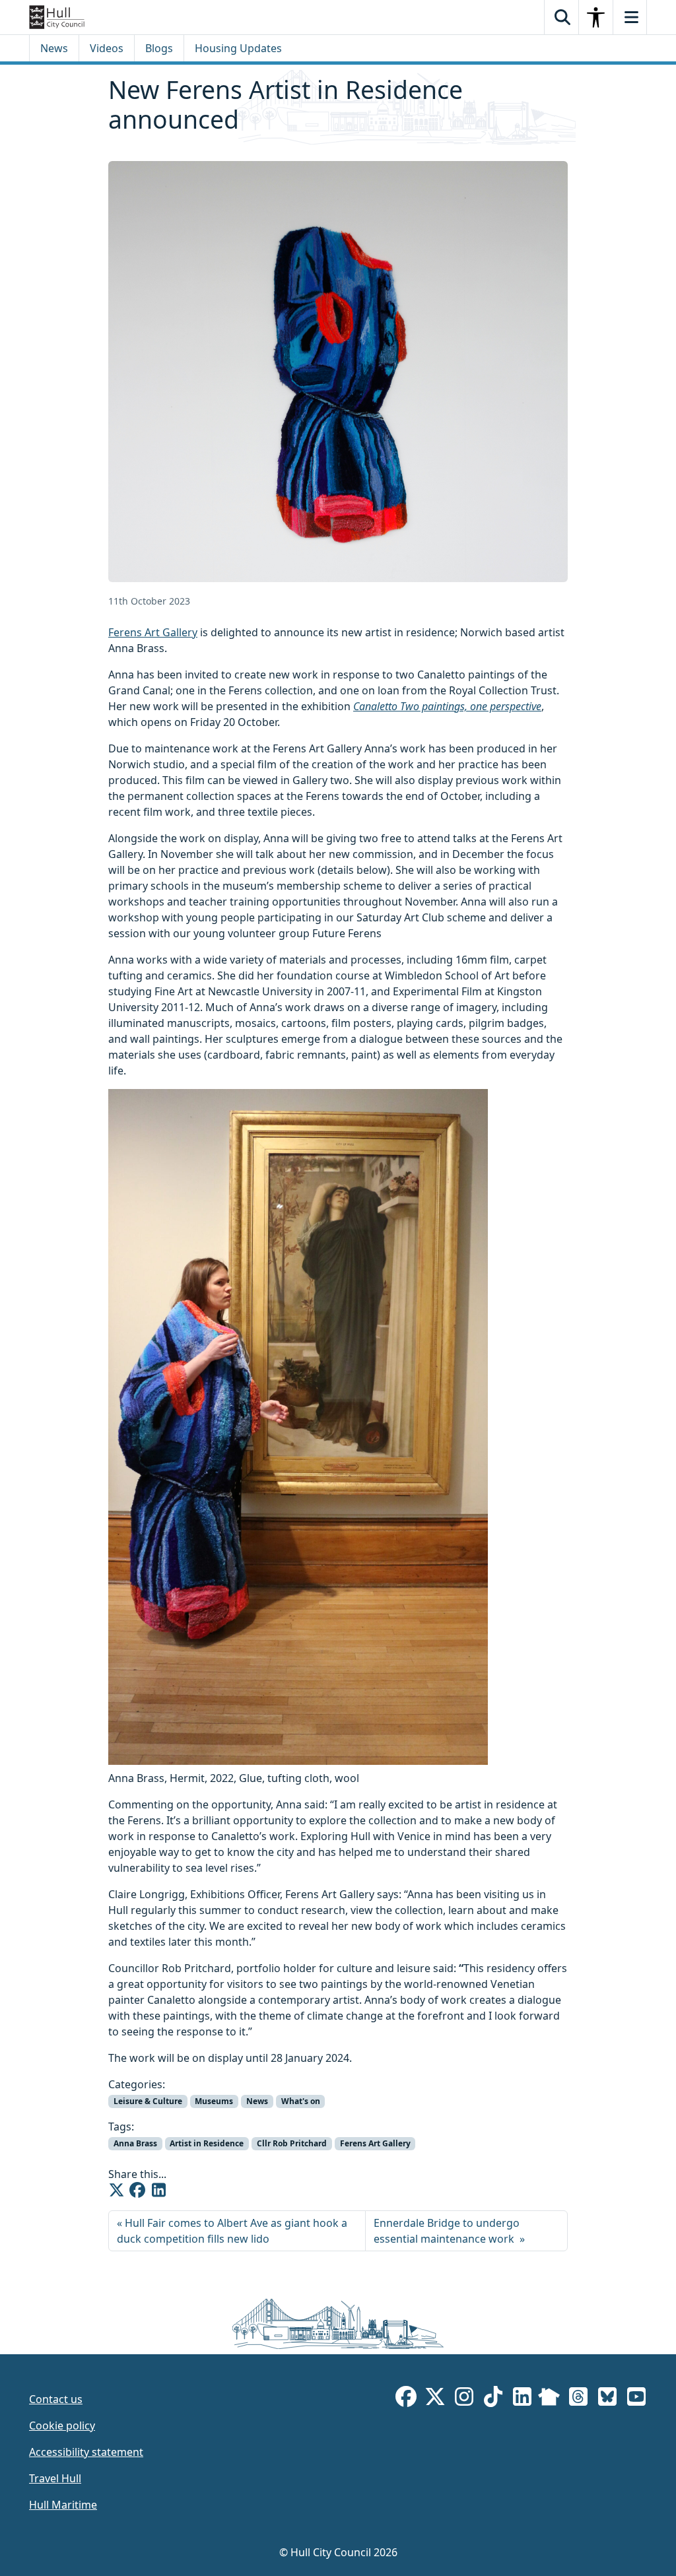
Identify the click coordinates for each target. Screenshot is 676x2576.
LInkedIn (522, 2399)
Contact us (56, 2399)
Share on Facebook (137, 2190)
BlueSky (607, 2399)
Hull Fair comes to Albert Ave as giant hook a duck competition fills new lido (232, 2231)
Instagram (464, 2399)
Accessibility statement (86, 2452)
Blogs (159, 48)
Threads (578, 2399)
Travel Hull (55, 2478)
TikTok (493, 2399)
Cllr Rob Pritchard (292, 2143)
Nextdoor (549, 2399)
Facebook (406, 2399)
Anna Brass (135, 2143)
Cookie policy (62, 2426)
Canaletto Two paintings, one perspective (447, 706)
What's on (301, 2101)
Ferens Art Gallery (153, 632)
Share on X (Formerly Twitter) (116, 2190)
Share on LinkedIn (158, 2190)
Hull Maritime (63, 2505)
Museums (214, 2101)
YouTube (636, 2399)
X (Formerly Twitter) (435, 2399)
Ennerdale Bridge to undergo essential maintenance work (447, 2231)
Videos (107, 48)
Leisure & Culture (148, 2101)
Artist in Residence (207, 2143)
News (54, 48)
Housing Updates (238, 48)
